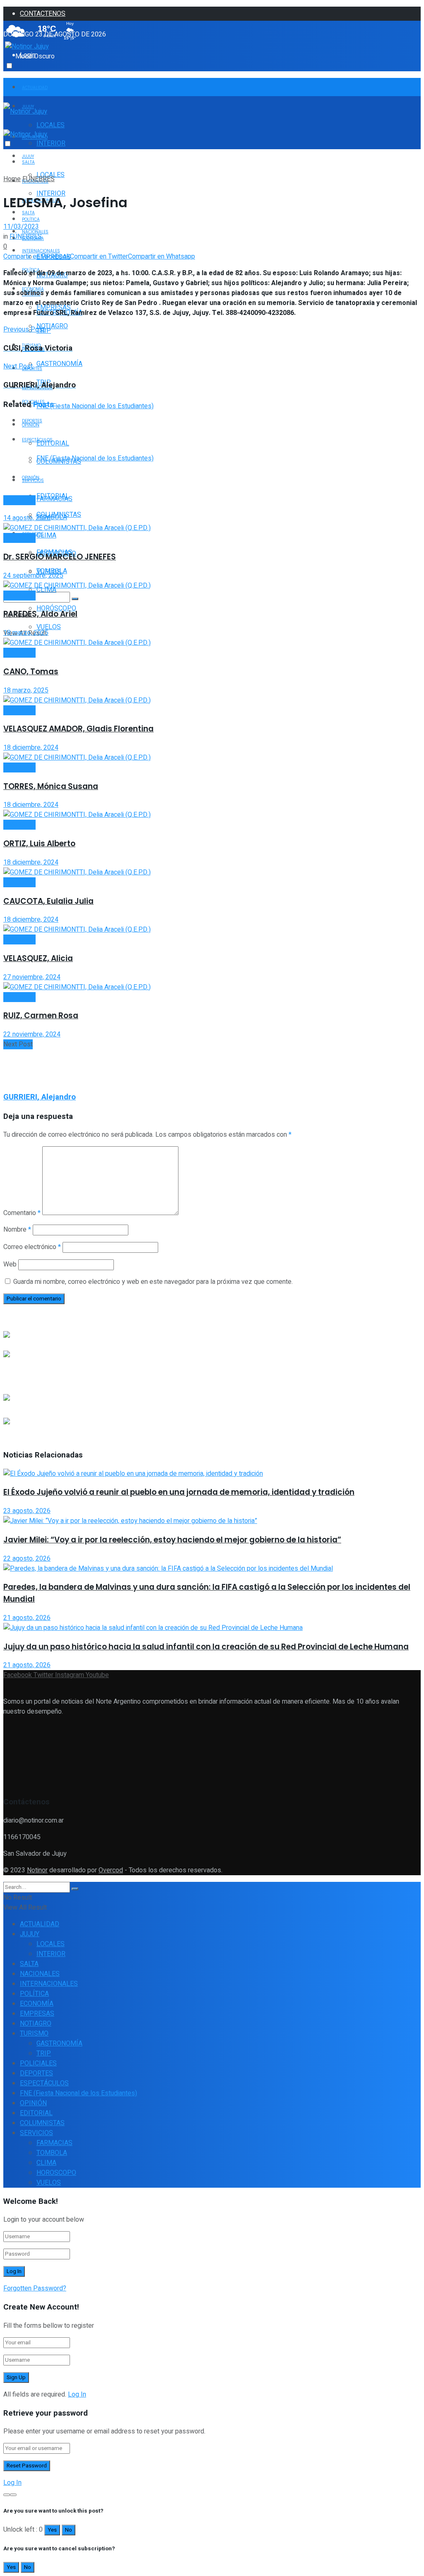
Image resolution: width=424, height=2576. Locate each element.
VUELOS (49, 627)
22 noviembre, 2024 (32, 1034)
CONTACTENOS (43, 14)
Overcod (111, 1870)
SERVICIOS (36, 2133)
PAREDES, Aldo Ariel (40, 614)
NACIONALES (40, 1974)
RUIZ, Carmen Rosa (41, 1016)
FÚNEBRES (39, 179)
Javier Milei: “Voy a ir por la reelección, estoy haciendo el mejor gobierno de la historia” (172, 1540)
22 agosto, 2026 (27, 1559)
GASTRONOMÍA (59, 364)
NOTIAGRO (52, 326)
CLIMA (46, 535)
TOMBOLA (52, 2153)
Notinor (37, 1870)
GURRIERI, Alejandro (40, 1097)
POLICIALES (38, 2063)
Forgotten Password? (35, 2288)
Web (10, 1264)
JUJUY (28, 156)
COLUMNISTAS (59, 515)
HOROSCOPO (56, 2173)
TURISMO (34, 2034)
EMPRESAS (37, 2014)
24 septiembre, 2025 (33, 576)
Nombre (17, 1230)
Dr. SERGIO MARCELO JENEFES (60, 557)
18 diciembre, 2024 (31, 748)
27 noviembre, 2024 (32, 977)
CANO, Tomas (31, 672)
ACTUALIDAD (35, 88)
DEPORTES (36, 2073)
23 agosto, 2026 (27, 1511)
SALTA (28, 162)
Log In (77, 2394)
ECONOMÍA (37, 2004)
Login (28, 55)
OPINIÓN (33, 2103)
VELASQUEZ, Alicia (38, 958)
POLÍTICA (34, 1994)
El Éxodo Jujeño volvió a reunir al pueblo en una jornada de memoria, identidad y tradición (179, 1492)
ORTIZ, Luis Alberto (39, 844)
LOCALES (51, 125)
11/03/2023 (21, 227)
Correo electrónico (32, 1247)
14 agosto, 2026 (27, 518)
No (69, 2530)
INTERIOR (51, 143)
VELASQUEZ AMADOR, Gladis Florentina (78, 729)
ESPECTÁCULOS (44, 2083)
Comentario (22, 1213)
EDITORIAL (53, 496)
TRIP (44, 2053)
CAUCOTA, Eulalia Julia (48, 901)
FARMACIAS (54, 2143)
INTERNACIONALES (41, 251)
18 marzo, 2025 (26, 633)
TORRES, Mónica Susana (51, 786)
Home (12, 179)
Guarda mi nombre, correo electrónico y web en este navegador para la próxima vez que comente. (153, 1282)
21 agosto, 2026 (27, 1618)
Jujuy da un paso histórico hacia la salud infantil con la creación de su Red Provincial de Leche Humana (206, 1647)
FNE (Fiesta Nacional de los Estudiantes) (95, 406)
